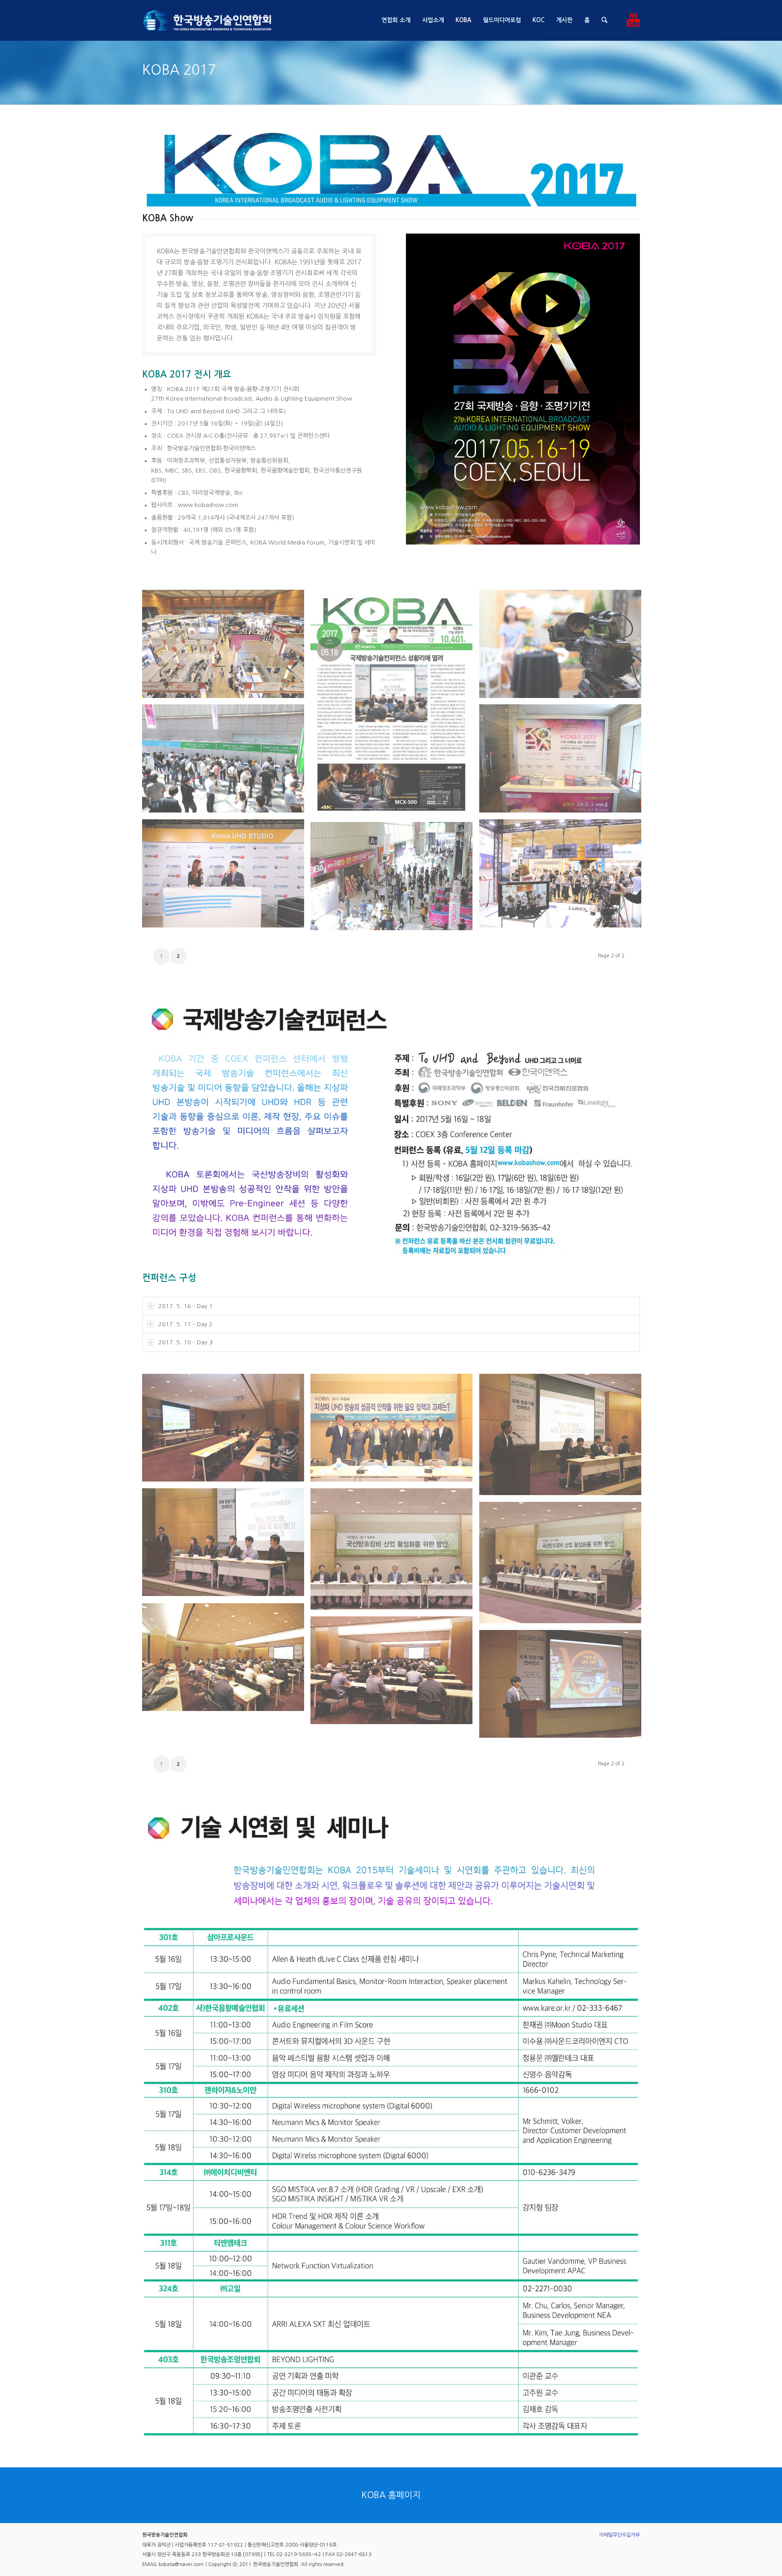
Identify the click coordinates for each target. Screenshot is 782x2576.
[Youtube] (633, 20)
